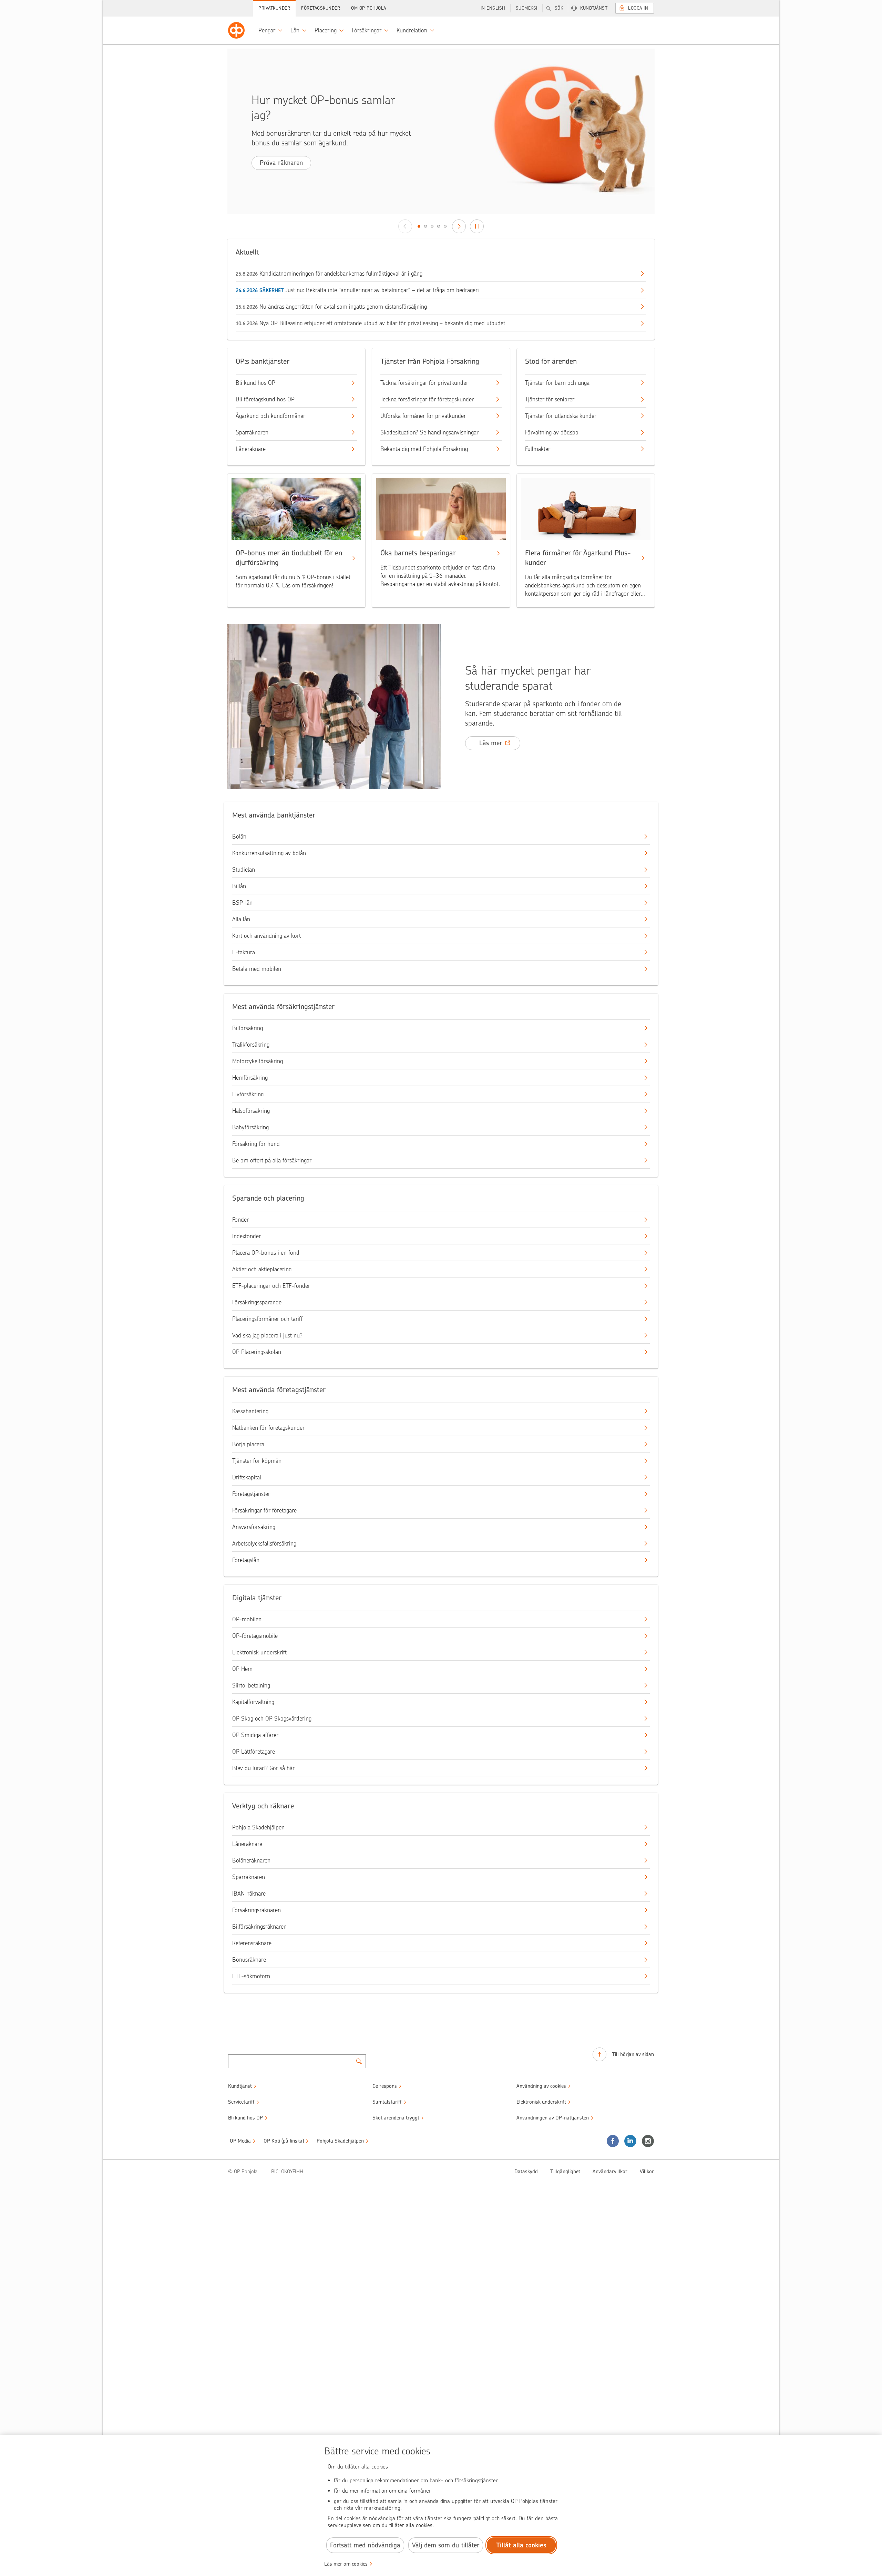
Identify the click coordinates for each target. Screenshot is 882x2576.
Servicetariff (241, 2102)
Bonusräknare (249, 1960)
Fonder (240, 1220)
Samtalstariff (387, 2102)
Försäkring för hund (256, 1144)
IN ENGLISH (493, 8)
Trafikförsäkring (251, 1045)
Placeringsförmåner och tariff (267, 1319)
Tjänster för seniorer (550, 399)
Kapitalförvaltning (253, 1702)
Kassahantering (250, 1411)
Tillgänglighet (565, 2172)
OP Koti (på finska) (284, 2141)
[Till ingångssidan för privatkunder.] (236, 30)
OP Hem (242, 1669)
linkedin (630, 2141)
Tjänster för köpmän (257, 1461)
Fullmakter (538, 449)
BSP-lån (242, 903)
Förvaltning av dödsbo (552, 432)
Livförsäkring (248, 1094)
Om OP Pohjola (369, 8)
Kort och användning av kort (266, 936)
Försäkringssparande (257, 1302)
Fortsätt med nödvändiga (365, 2545)
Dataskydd (526, 2172)
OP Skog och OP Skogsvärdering (272, 1718)
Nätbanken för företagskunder (268, 1428)
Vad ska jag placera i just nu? (267, 1335)
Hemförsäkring (250, 1078)
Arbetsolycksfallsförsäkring (264, 1543)
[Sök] (359, 2061)
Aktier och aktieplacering (262, 1269)
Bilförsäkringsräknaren (259, 1927)
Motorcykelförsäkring (258, 1061)
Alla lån (241, 919)
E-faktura (244, 952)
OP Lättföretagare (254, 1752)
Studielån (244, 870)
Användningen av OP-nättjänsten (553, 2118)
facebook (613, 2141)
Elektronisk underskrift (259, 1652)
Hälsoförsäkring (251, 1111)
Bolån (239, 837)
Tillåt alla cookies (521, 2545)
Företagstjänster (251, 1494)
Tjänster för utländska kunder (561, 416)
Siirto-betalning (251, 1685)
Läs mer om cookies (346, 2564)
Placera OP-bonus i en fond (266, 1253)
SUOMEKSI (527, 8)
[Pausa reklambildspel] (477, 226)
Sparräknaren (252, 432)
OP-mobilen (247, 1619)
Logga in (638, 8)
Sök (559, 8)
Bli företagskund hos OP (265, 399)
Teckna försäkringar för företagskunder (427, 399)
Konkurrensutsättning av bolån (269, 853)
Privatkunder (274, 8)
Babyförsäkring (250, 1127)
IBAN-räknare (249, 1893)
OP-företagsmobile (255, 1636)
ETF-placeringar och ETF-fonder (271, 1286)
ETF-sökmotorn (251, 1976)
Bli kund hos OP (255, 383)
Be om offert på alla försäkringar (272, 1160)
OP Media (240, 2141)
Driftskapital (247, 1477)
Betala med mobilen (257, 969)
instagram (648, 2141)
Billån (239, 886)
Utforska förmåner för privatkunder (423, 416)
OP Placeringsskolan (257, 1352)
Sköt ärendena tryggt (396, 2118)
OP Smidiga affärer (255, 1735)
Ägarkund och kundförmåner (270, 416)
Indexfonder (247, 1236)
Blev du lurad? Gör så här (263, 1768)
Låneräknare (251, 449)
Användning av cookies (541, 2086)
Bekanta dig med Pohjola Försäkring (424, 449)
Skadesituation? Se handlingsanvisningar (429, 432)
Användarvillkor (610, 2172)
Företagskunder (321, 8)
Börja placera (248, 1444)
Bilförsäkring (248, 1028)
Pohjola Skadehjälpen (258, 1827)
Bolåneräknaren (251, 1860)
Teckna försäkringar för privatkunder (424, 383)
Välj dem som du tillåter (446, 2545)
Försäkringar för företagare (264, 1510)
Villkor (647, 2172)
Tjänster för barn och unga (557, 383)
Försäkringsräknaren (257, 1910)
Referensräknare (252, 1943)
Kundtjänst (594, 8)
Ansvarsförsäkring (254, 1527)
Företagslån (246, 1560)
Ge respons (385, 2086)
